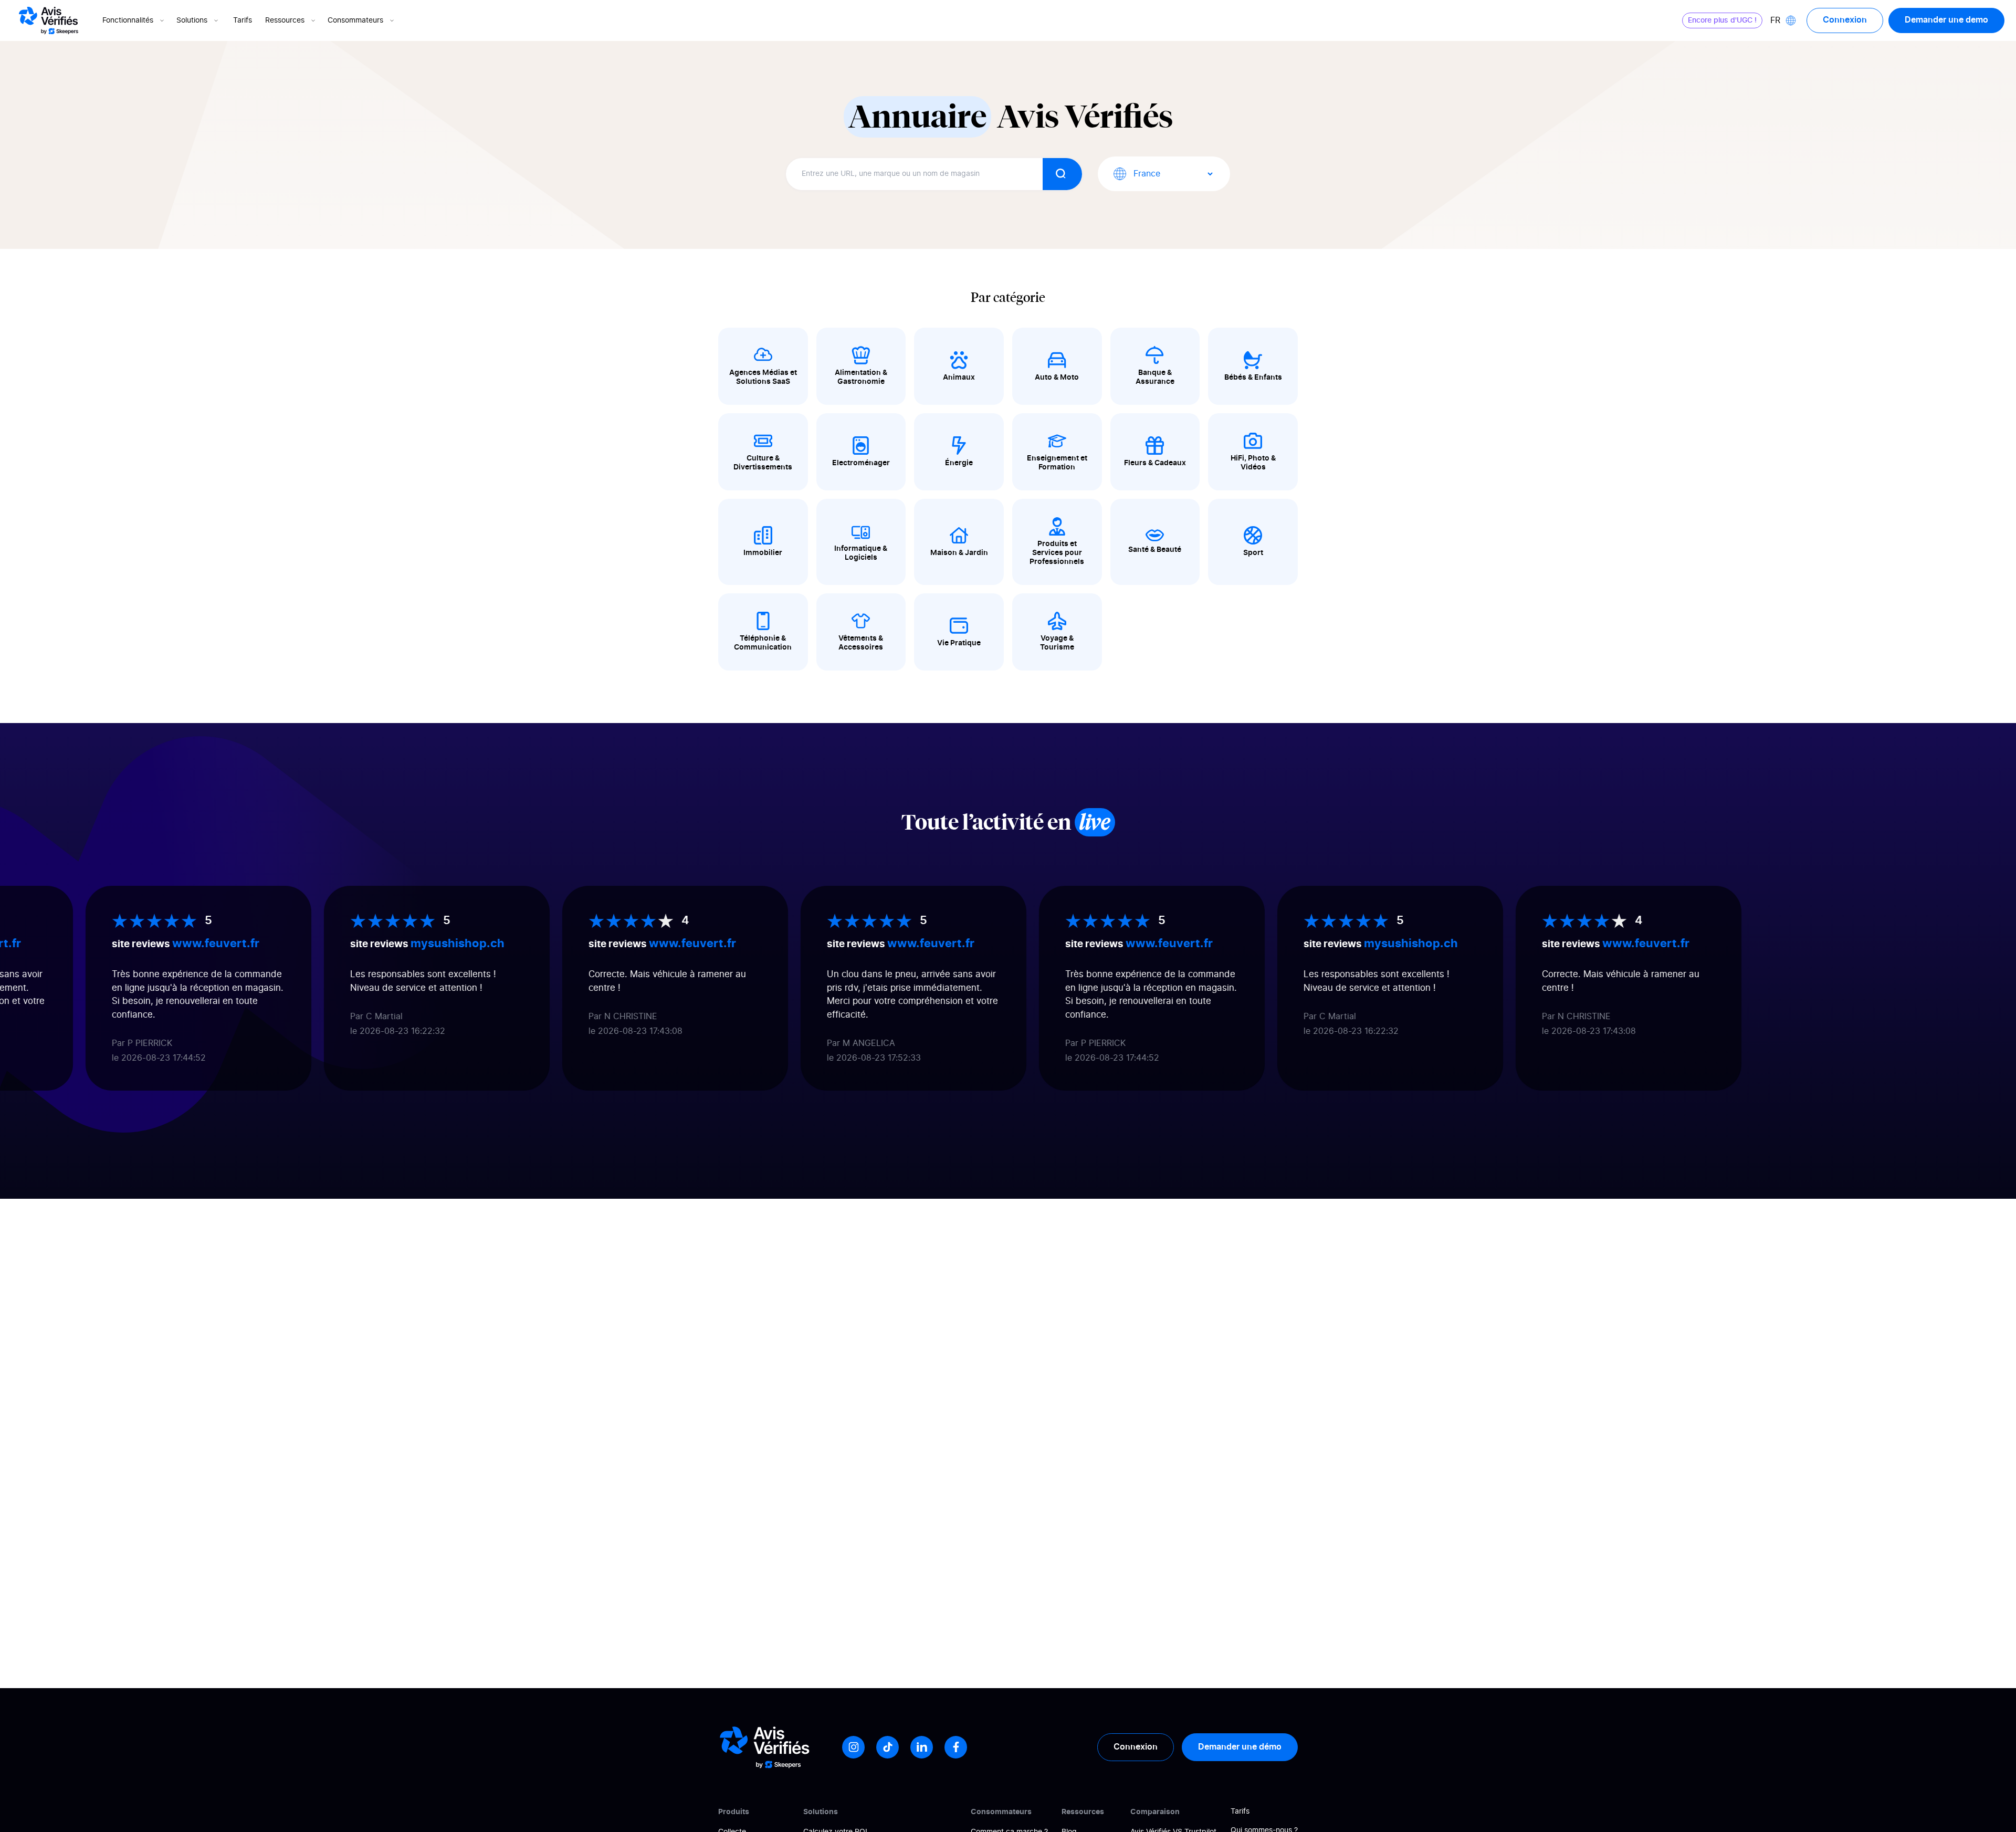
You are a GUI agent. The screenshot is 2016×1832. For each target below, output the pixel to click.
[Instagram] (853, 1747)
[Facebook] (956, 1747)
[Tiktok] (888, 1747)
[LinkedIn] (922, 1747)
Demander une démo (1240, 1747)
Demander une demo (1946, 20)
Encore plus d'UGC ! (1722, 20)
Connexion (1845, 20)
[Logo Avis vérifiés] (49, 20)
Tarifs (243, 20)
